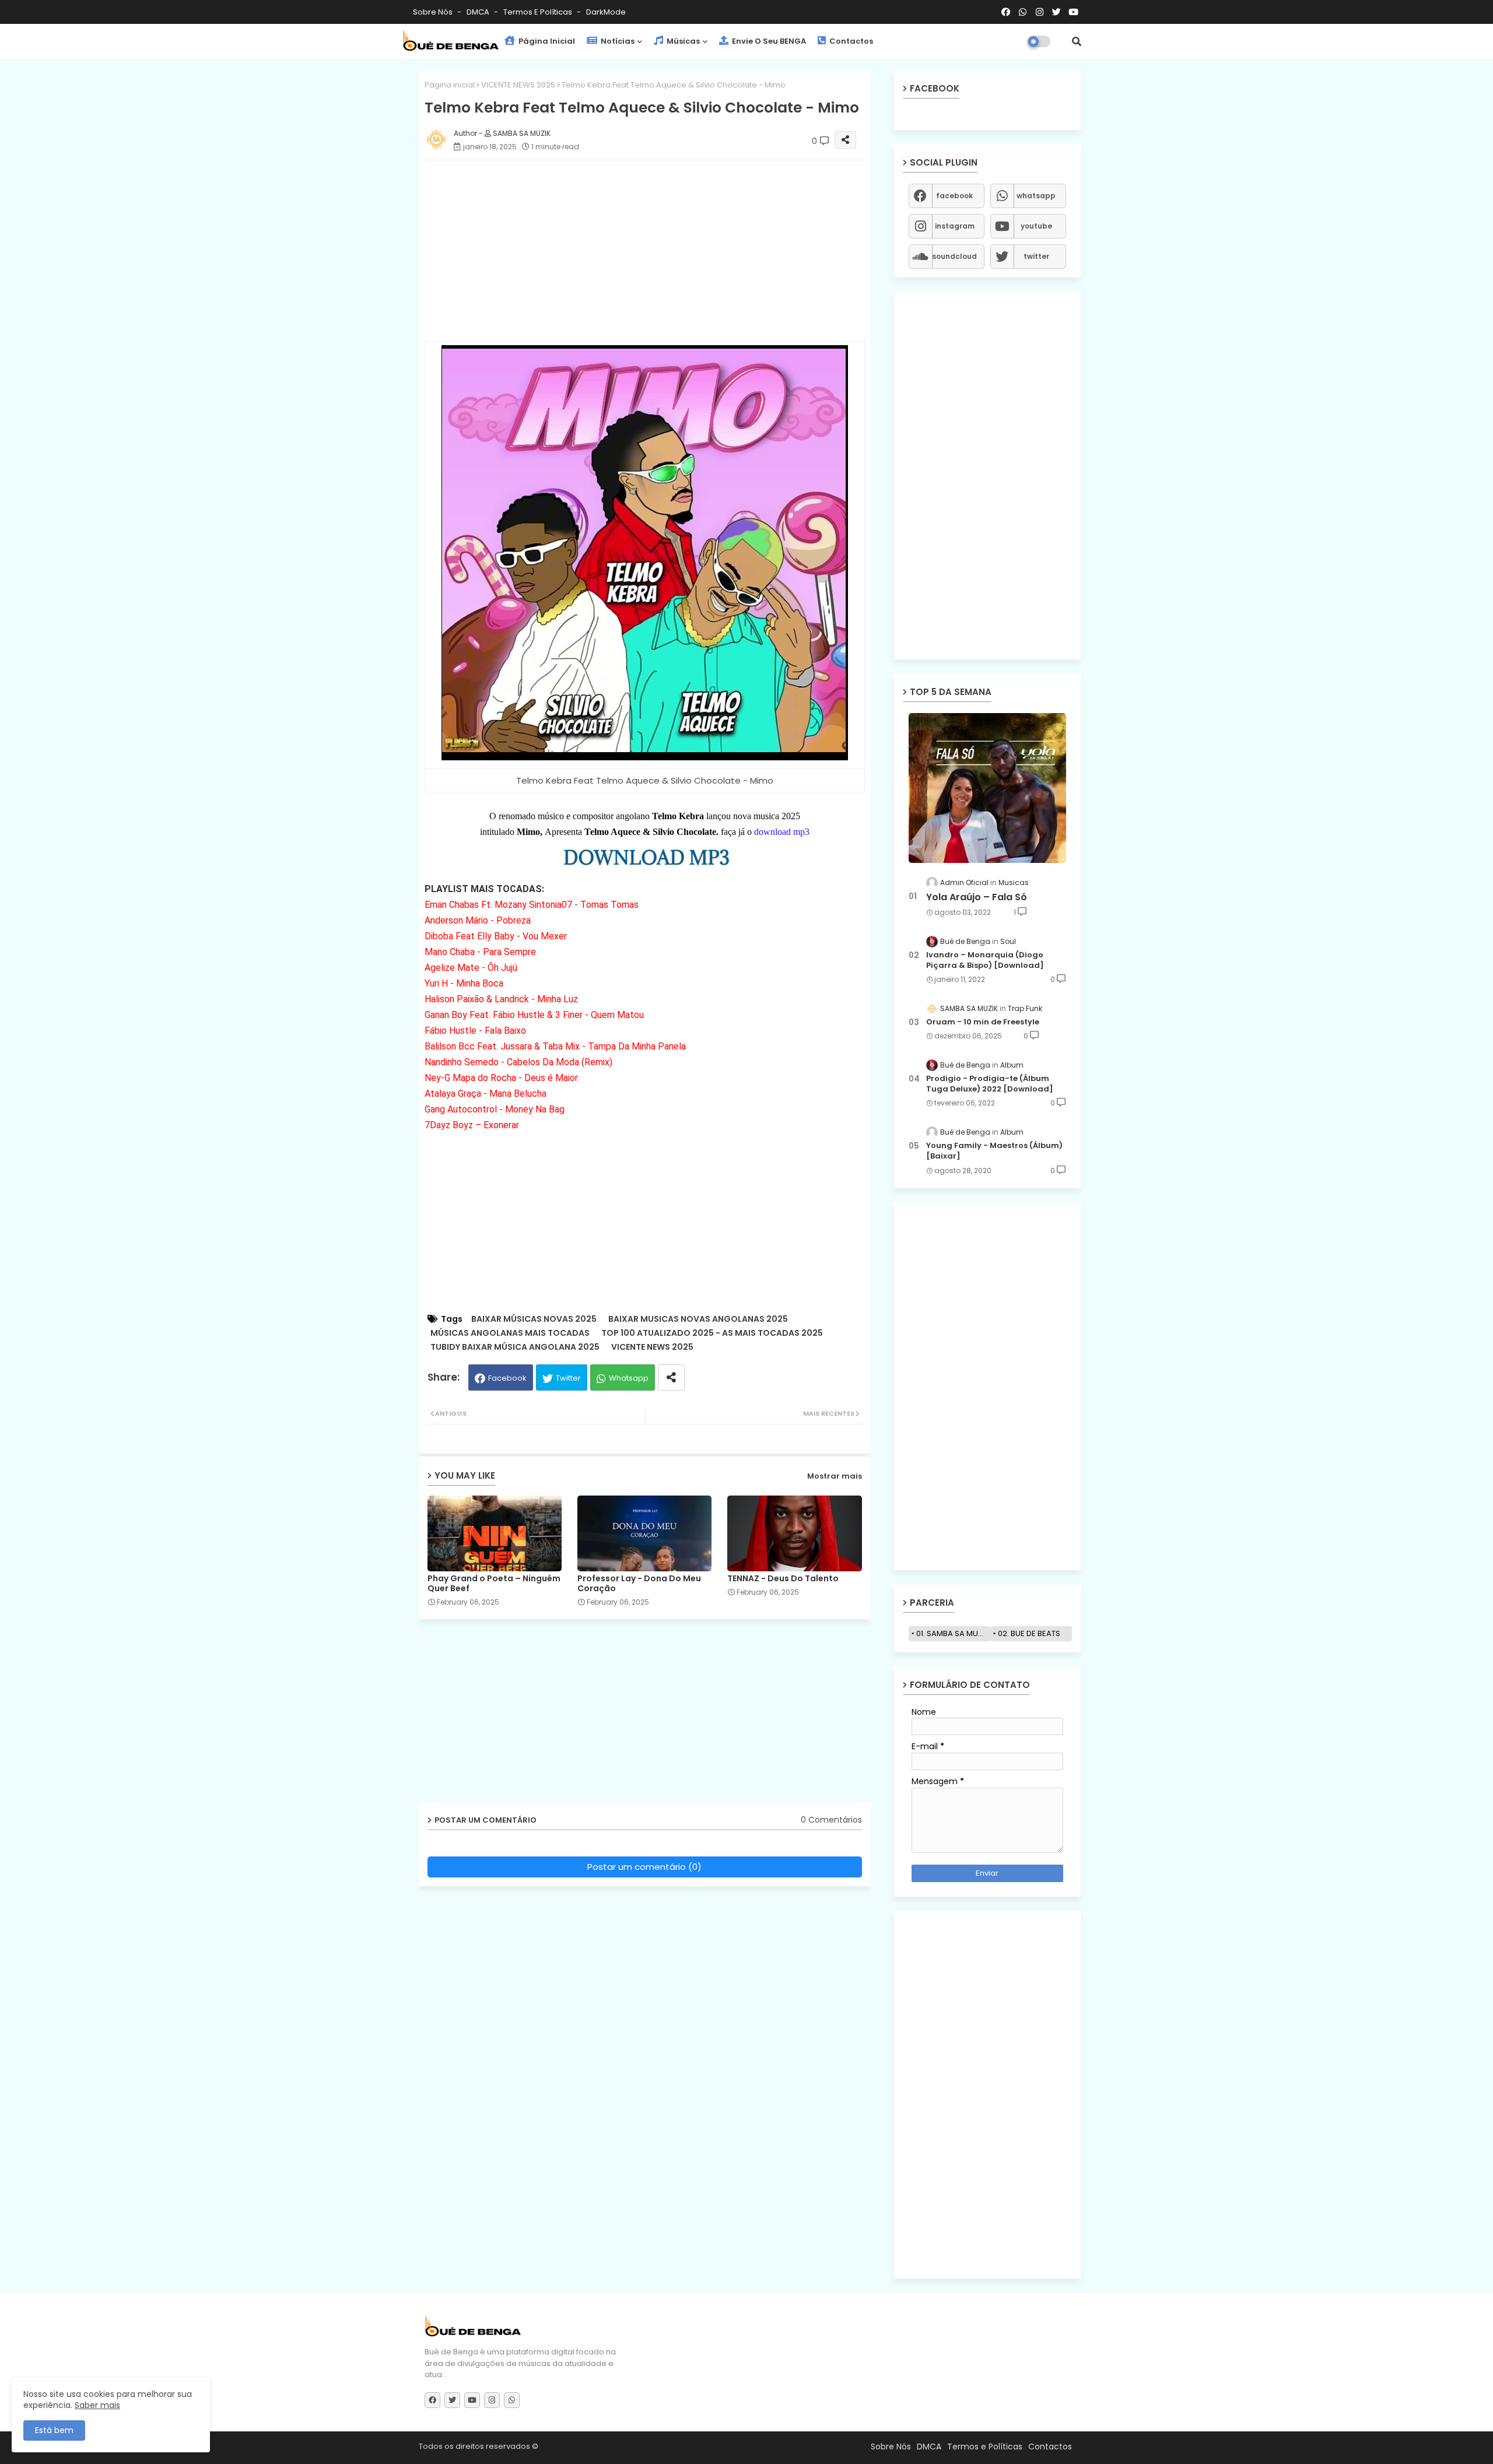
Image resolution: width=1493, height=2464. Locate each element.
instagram (955, 226)
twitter (1036, 256)
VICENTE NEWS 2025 (518, 85)
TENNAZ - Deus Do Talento (783, 1579)
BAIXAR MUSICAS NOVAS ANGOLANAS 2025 (698, 1319)
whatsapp (1036, 196)
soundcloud (954, 256)
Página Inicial (546, 41)
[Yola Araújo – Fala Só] (987, 788)
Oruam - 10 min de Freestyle (983, 1022)
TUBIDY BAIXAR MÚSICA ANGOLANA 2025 (515, 1347)
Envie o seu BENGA (768, 41)
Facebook (507, 1378)
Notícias (617, 41)
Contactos (850, 41)
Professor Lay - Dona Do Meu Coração (639, 1584)
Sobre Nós (434, 12)
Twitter (568, 1378)
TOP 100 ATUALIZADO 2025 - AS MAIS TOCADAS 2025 (712, 1333)
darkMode (606, 12)
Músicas (682, 41)
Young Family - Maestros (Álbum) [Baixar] (994, 1151)
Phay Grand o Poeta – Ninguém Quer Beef (494, 1584)
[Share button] (671, 1377)
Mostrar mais (835, 1476)
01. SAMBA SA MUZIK (953, 1633)
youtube (1036, 226)
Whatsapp (629, 1378)
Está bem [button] (54, 2430)
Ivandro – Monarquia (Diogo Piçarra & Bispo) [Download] (985, 960)
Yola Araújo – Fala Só (977, 897)
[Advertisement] (656, 251)
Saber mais (97, 2405)
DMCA (479, 12)
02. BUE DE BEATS (1029, 1633)
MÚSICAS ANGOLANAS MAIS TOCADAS (510, 1333)
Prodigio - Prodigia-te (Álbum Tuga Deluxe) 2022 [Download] (990, 1084)
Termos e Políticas (539, 12)
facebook (954, 196)
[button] (1077, 41)
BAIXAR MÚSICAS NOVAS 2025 (534, 1319)
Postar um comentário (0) (644, 1867)
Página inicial (450, 85)
